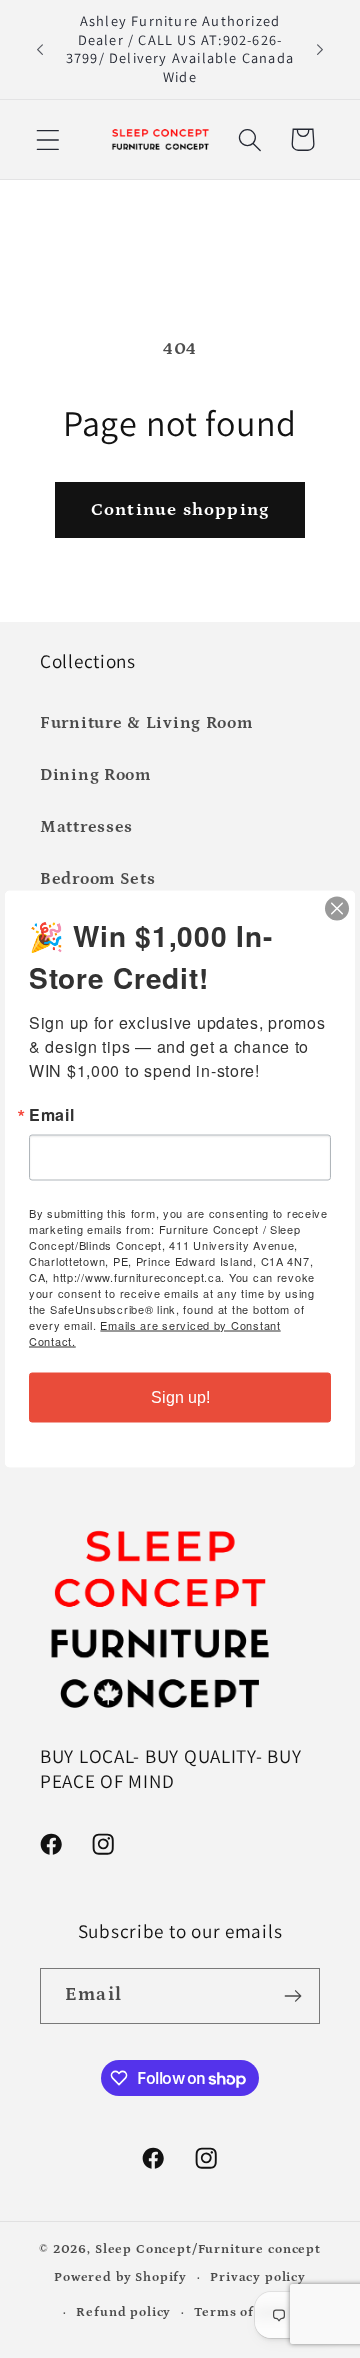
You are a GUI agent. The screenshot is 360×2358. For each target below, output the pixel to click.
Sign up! (180, 1397)
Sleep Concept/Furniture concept (208, 2249)
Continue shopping (180, 510)
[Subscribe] (292, 1996)
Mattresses (86, 827)
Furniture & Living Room (146, 723)
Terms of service (250, 2312)
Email (52, 1115)
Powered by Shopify (120, 2278)
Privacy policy (258, 2277)
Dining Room (95, 775)
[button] (48, 139)
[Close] (337, 909)
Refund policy (123, 2312)
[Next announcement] (320, 49)
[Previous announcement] (40, 49)
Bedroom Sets (98, 879)
